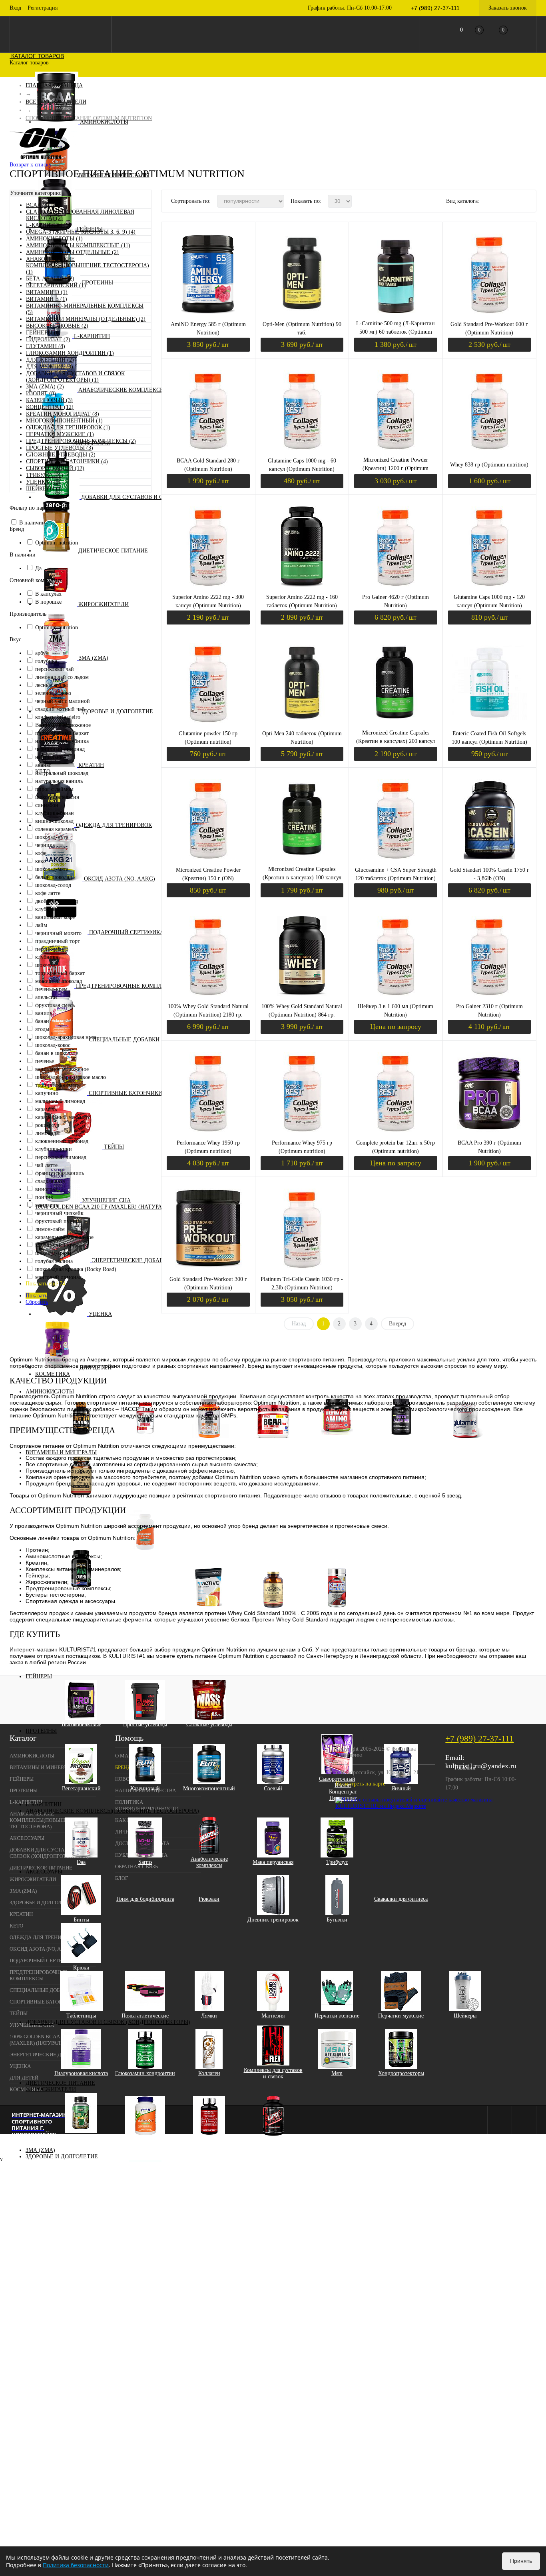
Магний (151, 1625)
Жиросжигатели (104, 604)
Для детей (24, 2078)
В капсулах (48, 594)
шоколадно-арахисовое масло (71, 1077)
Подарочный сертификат (128, 932)
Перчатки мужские (401, 2016)
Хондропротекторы (401, 2073)
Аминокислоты (104, 122)
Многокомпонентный (209, 1788)
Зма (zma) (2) (45, 387)
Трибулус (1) (45, 475)
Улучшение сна (106, 1200)
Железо (151, 1593)
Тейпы (114, 1147)
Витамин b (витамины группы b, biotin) (151, 1577)
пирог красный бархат (62, 733)
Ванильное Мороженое (63, 725)
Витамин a (151, 1568)
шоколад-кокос (53, 1045)
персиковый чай (55, 669)
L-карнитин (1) (48, 225)
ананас (43, 765)
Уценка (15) (43, 482)
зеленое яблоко (53, 693)
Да (38, 568)
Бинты (81, 1920)
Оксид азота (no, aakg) (120, 879)
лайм (41, 925)
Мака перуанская (273, 1862)
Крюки (81, 1968)
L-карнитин (92, 336)
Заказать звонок (508, 8)
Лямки (209, 2016)
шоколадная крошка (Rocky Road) (76, 1269)
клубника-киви (54, 1149)
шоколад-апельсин (57, 797)
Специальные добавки (124, 1040)
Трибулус (337, 1862)
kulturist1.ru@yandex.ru (481, 1766)
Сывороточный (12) (55, 468)
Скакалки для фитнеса (401, 1899)
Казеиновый (145, 1788)
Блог (122, 1878)
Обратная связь (136, 1866)
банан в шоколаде (57, 1053)
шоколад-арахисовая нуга (66, 1037)
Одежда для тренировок (114, 825)
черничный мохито (58, 933)
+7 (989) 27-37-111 (479, 1738)
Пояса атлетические (145, 2016)
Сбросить (37, 1302)
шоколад (45, 965)
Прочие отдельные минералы (151, 1667)
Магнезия (273, 2016)
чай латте (46, 1165)
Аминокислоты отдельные (401, 1443)
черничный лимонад (60, 749)
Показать (36, 1296)
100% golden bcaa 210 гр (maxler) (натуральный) (110, 1207)
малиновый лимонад (60, 1101)
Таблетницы (81, 2016)
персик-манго (52, 949)
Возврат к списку (31, 165)
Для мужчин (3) (50, 367)
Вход (15, 8)
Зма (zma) (94, 658)
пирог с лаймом (54, 789)
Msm (337, 2073)
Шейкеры (465, 2016)
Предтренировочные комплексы (127, 986)
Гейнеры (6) (43, 333)
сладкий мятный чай (60, 709)
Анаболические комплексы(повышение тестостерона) (112, 1811)
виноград (46, 1189)
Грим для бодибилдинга (145, 1899)
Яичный (401, 1788)
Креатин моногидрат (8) (63, 414)
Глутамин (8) (46, 346)
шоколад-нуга (52, 837)
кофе (41, 853)
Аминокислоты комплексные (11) (78, 245)
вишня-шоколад (54, 821)
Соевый (273, 1788)
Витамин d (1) (47, 292)
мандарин (47, 1205)
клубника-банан (55, 813)
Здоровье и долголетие (117, 712)
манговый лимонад (58, 1277)
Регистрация (43, 8)
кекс (40, 861)
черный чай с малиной (63, 701)
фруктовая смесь (55, 1005)
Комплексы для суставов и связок (273, 2073)
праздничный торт (58, 941)
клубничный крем (57, 1245)
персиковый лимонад (61, 1157)
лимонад (46, 1133)
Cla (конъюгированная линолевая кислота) (81, 2141)
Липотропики (209, 2141)
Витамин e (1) (47, 299)
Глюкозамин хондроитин (145, 2073)
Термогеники (273, 2141)
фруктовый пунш (56, 1221)
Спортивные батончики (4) (67, 461)
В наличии (32, 523)
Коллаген (209, 2073)
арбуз (42, 653)
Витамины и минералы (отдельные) (145, 1558)
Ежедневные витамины (87, 1632)
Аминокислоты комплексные (337, 1443)
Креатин (91, 765)
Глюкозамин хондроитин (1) (70, 353)
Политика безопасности (76, 2565)
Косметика (53, 1374)
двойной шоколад (57, 901)
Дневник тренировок (273, 1920)
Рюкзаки (209, 1899)
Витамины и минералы (61, 1452)
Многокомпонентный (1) (64, 421)
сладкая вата (50, 1181)
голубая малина (54, 1261)
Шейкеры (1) (44, 489)
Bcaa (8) (38, 205)
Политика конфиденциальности (147, 1805)
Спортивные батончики (126, 1093)
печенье (45, 1061)
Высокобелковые (81, 1724)
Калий (151, 1606)
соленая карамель (56, 829)
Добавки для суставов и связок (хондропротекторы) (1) (75, 377)
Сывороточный (337, 1779)
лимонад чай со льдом (62, 677)
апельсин (46, 997)
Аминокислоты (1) (54, 239)
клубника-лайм (54, 909)
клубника (47, 957)
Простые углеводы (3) (60, 448)
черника (45, 845)
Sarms (145, 1862)
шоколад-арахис (54, 1253)
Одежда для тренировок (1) (68, 427)
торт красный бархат (60, 973)
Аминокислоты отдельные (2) (72, 252)
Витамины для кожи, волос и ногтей (81, 1504)
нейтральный (51, 757)
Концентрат (343, 1792)
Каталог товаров (37, 56)
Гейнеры (39, 1676)
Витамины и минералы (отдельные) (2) (86, 319)
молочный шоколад (59, 981)
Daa (81, 1862)
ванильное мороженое (62, 1069)
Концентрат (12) (50, 407)
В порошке (48, 602)
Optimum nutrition (57, 543)
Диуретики (145, 2141)
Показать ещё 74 (45, 1284)
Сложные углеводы (209, 1724)
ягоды (42, 1029)
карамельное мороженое (64, 1237)
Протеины (98, 283)
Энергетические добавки (131, 1260)
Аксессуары (44, 1872)
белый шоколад (54, 877)
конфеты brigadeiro (58, 717)
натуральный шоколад (62, 773)
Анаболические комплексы (209, 1862)
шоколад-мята (52, 869)
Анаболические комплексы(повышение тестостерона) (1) (88, 265)
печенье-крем (51, 989)
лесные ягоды (51, 685)
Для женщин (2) (50, 360)
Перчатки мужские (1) (60, 434)
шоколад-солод (53, 885)
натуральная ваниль (59, 781)
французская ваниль (60, 1173)
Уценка (100, 1314)
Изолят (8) (41, 393)
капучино (47, 1093)
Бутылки (337, 1920)
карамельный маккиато (63, 1117)
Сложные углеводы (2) (61, 455)
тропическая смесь (57, 1085)
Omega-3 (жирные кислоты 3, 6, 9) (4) (81, 232)
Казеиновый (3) (49, 400)
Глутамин (465, 1443)
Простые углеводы (145, 1724)
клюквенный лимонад (62, 1141)
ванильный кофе (55, 917)
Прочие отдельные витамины (151, 1635)
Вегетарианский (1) (56, 285)
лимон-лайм (50, 1229)
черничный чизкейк (59, 1213)
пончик (44, 1197)
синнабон (47, 805)
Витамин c (151, 1587)
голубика (46, 661)
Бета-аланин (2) (50, 279)
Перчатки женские (337, 2016)
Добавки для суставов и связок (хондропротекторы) (108, 2022)
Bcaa (273, 1443)
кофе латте (48, 893)
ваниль (44, 1013)
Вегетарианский (81, 1788)
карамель (46, 1109)
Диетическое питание (113, 551)
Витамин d (151, 1600)
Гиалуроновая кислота (81, 2073)
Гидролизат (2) (48, 339)
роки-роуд (47, 1125)
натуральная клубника (62, 741)
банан (42, 1021)
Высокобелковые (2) (57, 326)
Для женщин (87, 1606)
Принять (521, 2561)
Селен (151, 1644)
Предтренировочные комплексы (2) (81, 441)
